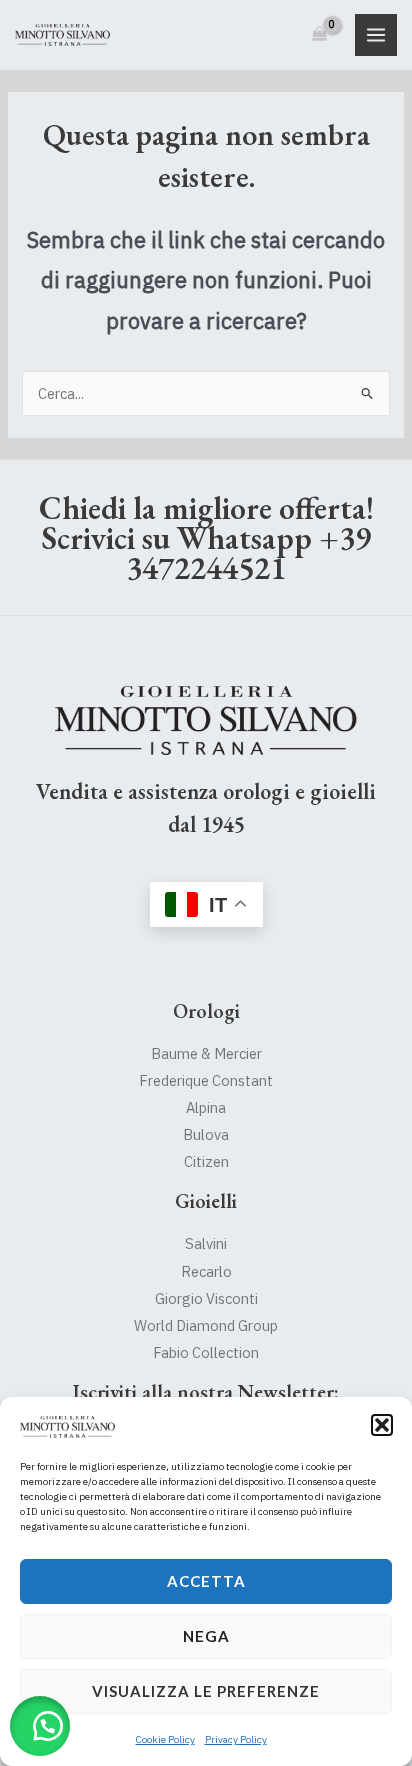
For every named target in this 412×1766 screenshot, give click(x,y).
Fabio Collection (206, 1352)
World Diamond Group (206, 1325)
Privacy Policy (236, 1739)
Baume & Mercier (206, 1053)
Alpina (206, 1107)
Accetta (206, 1581)
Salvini (206, 1243)
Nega (206, 1636)
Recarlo (206, 1271)
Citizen (206, 1161)
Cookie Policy (165, 1739)
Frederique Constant (206, 1080)
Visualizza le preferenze (206, 1691)
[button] (382, 1425)
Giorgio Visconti (206, 1298)
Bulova (206, 1134)
